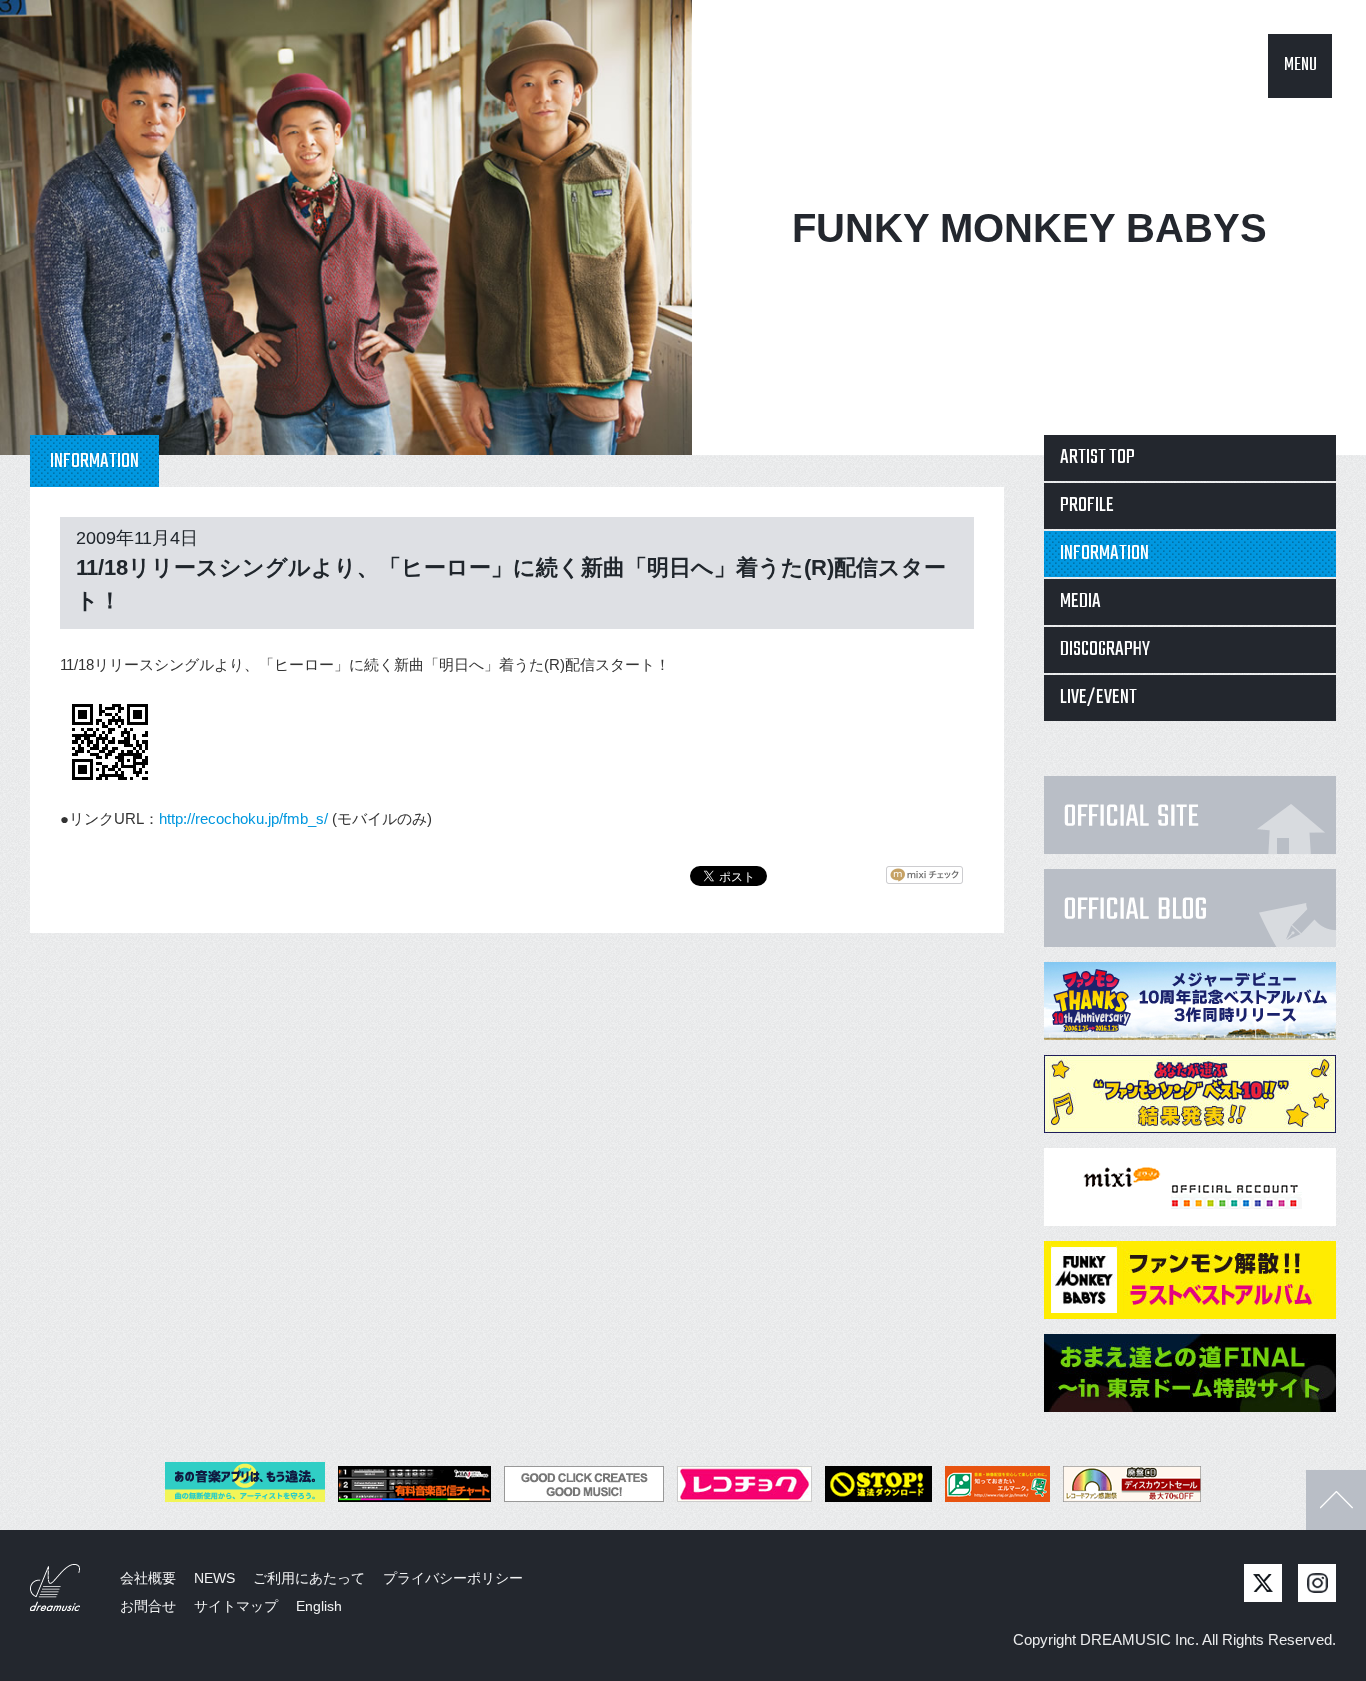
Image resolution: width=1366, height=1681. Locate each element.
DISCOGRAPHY (1105, 649)
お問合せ (148, 1606)
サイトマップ (236, 1606)
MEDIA (1080, 601)
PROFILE (1087, 505)
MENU (1300, 65)
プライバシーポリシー (453, 1578)
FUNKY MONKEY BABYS (1029, 228)
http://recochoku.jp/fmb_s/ (243, 818)
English (319, 1606)
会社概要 (148, 1578)
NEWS (214, 1578)
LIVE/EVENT (1098, 697)
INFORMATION (1104, 553)
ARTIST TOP (1097, 457)
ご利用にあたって (309, 1578)
